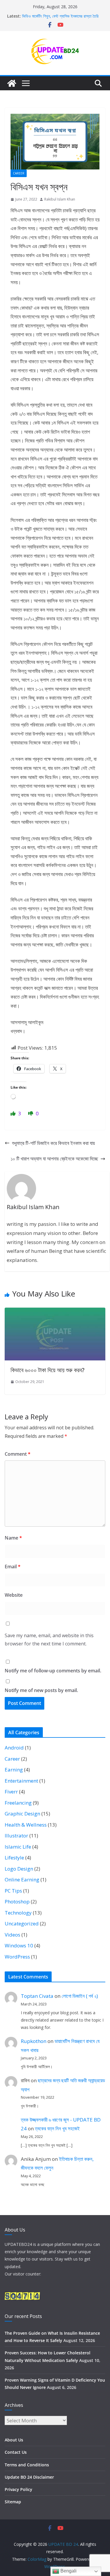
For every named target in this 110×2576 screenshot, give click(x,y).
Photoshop (17, 1902)
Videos (12, 1935)
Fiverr (11, 1792)
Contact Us (16, 2452)
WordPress (17, 1957)
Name (13, 1538)
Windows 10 (19, 1945)
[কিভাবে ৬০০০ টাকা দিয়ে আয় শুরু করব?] (55, 1312)
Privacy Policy (18, 2489)
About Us (14, 2440)
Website (14, 1595)
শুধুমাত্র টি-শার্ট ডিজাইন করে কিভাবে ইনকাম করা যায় (53, 1143)
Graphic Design (22, 1814)
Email (13, 1567)
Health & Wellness (26, 1825)
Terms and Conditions (27, 2465)
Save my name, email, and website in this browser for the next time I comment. (49, 1640)
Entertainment (21, 1781)
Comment (18, 1454)
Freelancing (18, 1803)
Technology (18, 1913)
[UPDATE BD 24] (12, 83)
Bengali (68, 2571)
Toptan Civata (37, 1996)
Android (14, 1748)
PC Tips (13, 1891)
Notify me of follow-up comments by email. (53, 1671)
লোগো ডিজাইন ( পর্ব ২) (80, 1996)
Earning (14, 1770)
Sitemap (13, 2502)
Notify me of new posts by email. (41, 1690)
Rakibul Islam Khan (60, 199)
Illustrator (16, 1836)
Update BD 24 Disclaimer (29, 2477)
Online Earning (22, 1880)
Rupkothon (34, 2041)
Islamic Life (18, 1847)
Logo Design (19, 1869)
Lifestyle (14, 1858)
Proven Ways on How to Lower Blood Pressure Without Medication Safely (58, 18)
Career (19, 173)
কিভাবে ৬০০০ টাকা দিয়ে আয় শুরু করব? (48, 1370)
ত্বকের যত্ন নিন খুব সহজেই (57, 2128)
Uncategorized (22, 1923)
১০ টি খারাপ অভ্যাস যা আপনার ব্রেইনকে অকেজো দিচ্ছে (54, 1159)
